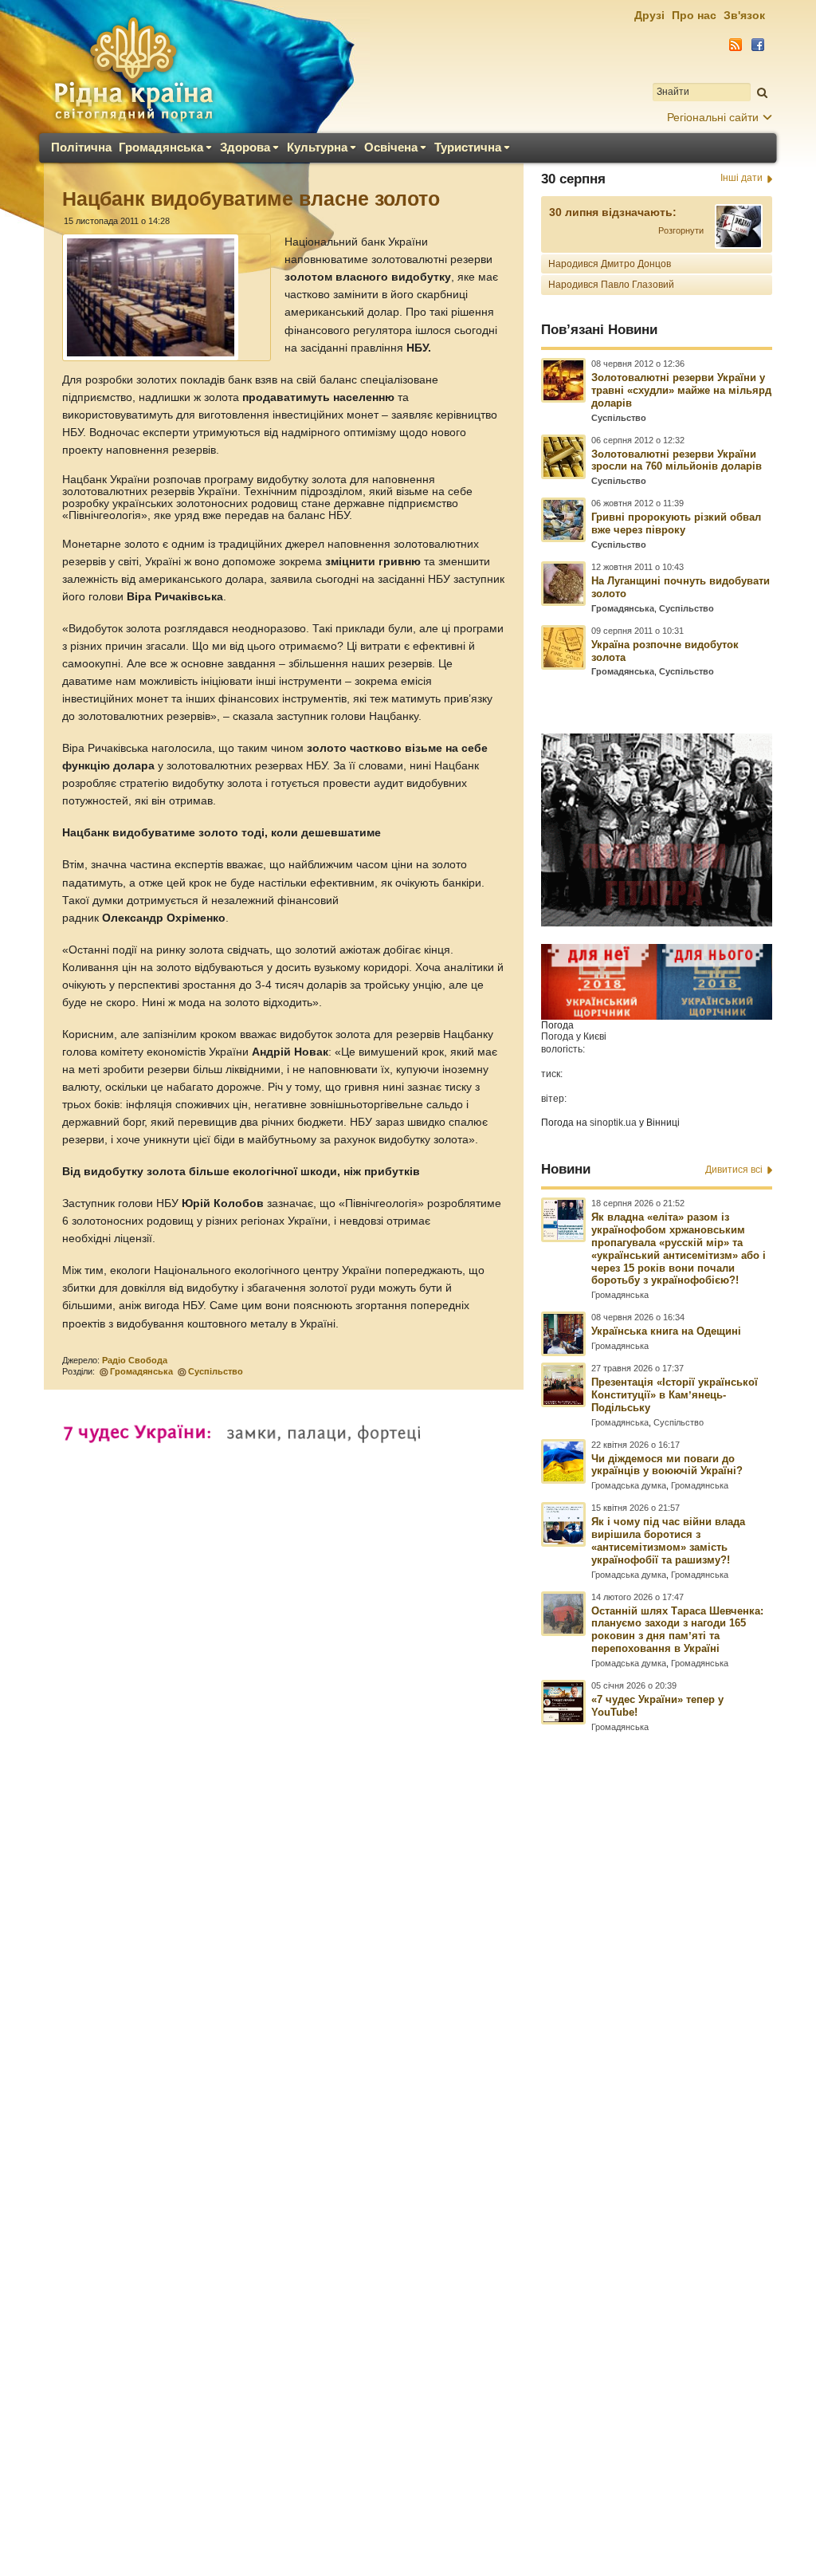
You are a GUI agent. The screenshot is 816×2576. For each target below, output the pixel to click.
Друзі (649, 15)
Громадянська (161, 147)
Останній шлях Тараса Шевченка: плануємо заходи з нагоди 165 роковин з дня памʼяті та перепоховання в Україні (677, 1630)
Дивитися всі (734, 1170)
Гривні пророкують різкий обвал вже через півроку (676, 523)
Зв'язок (744, 15)
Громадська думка (629, 1485)
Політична (81, 147)
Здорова (245, 147)
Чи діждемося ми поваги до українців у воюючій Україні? (667, 1465)
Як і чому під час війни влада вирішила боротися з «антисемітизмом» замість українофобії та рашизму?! (668, 1541)
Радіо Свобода (135, 1360)
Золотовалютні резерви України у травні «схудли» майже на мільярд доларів (681, 390)
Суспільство (216, 1371)
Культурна (317, 147)
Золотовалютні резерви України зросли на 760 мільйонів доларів (677, 460)
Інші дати (741, 178)
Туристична (468, 147)
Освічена (391, 147)
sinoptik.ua (613, 1123)
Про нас (694, 15)
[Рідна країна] (133, 69)
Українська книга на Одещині (666, 1331)
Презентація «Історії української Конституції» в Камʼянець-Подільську (675, 1395)
